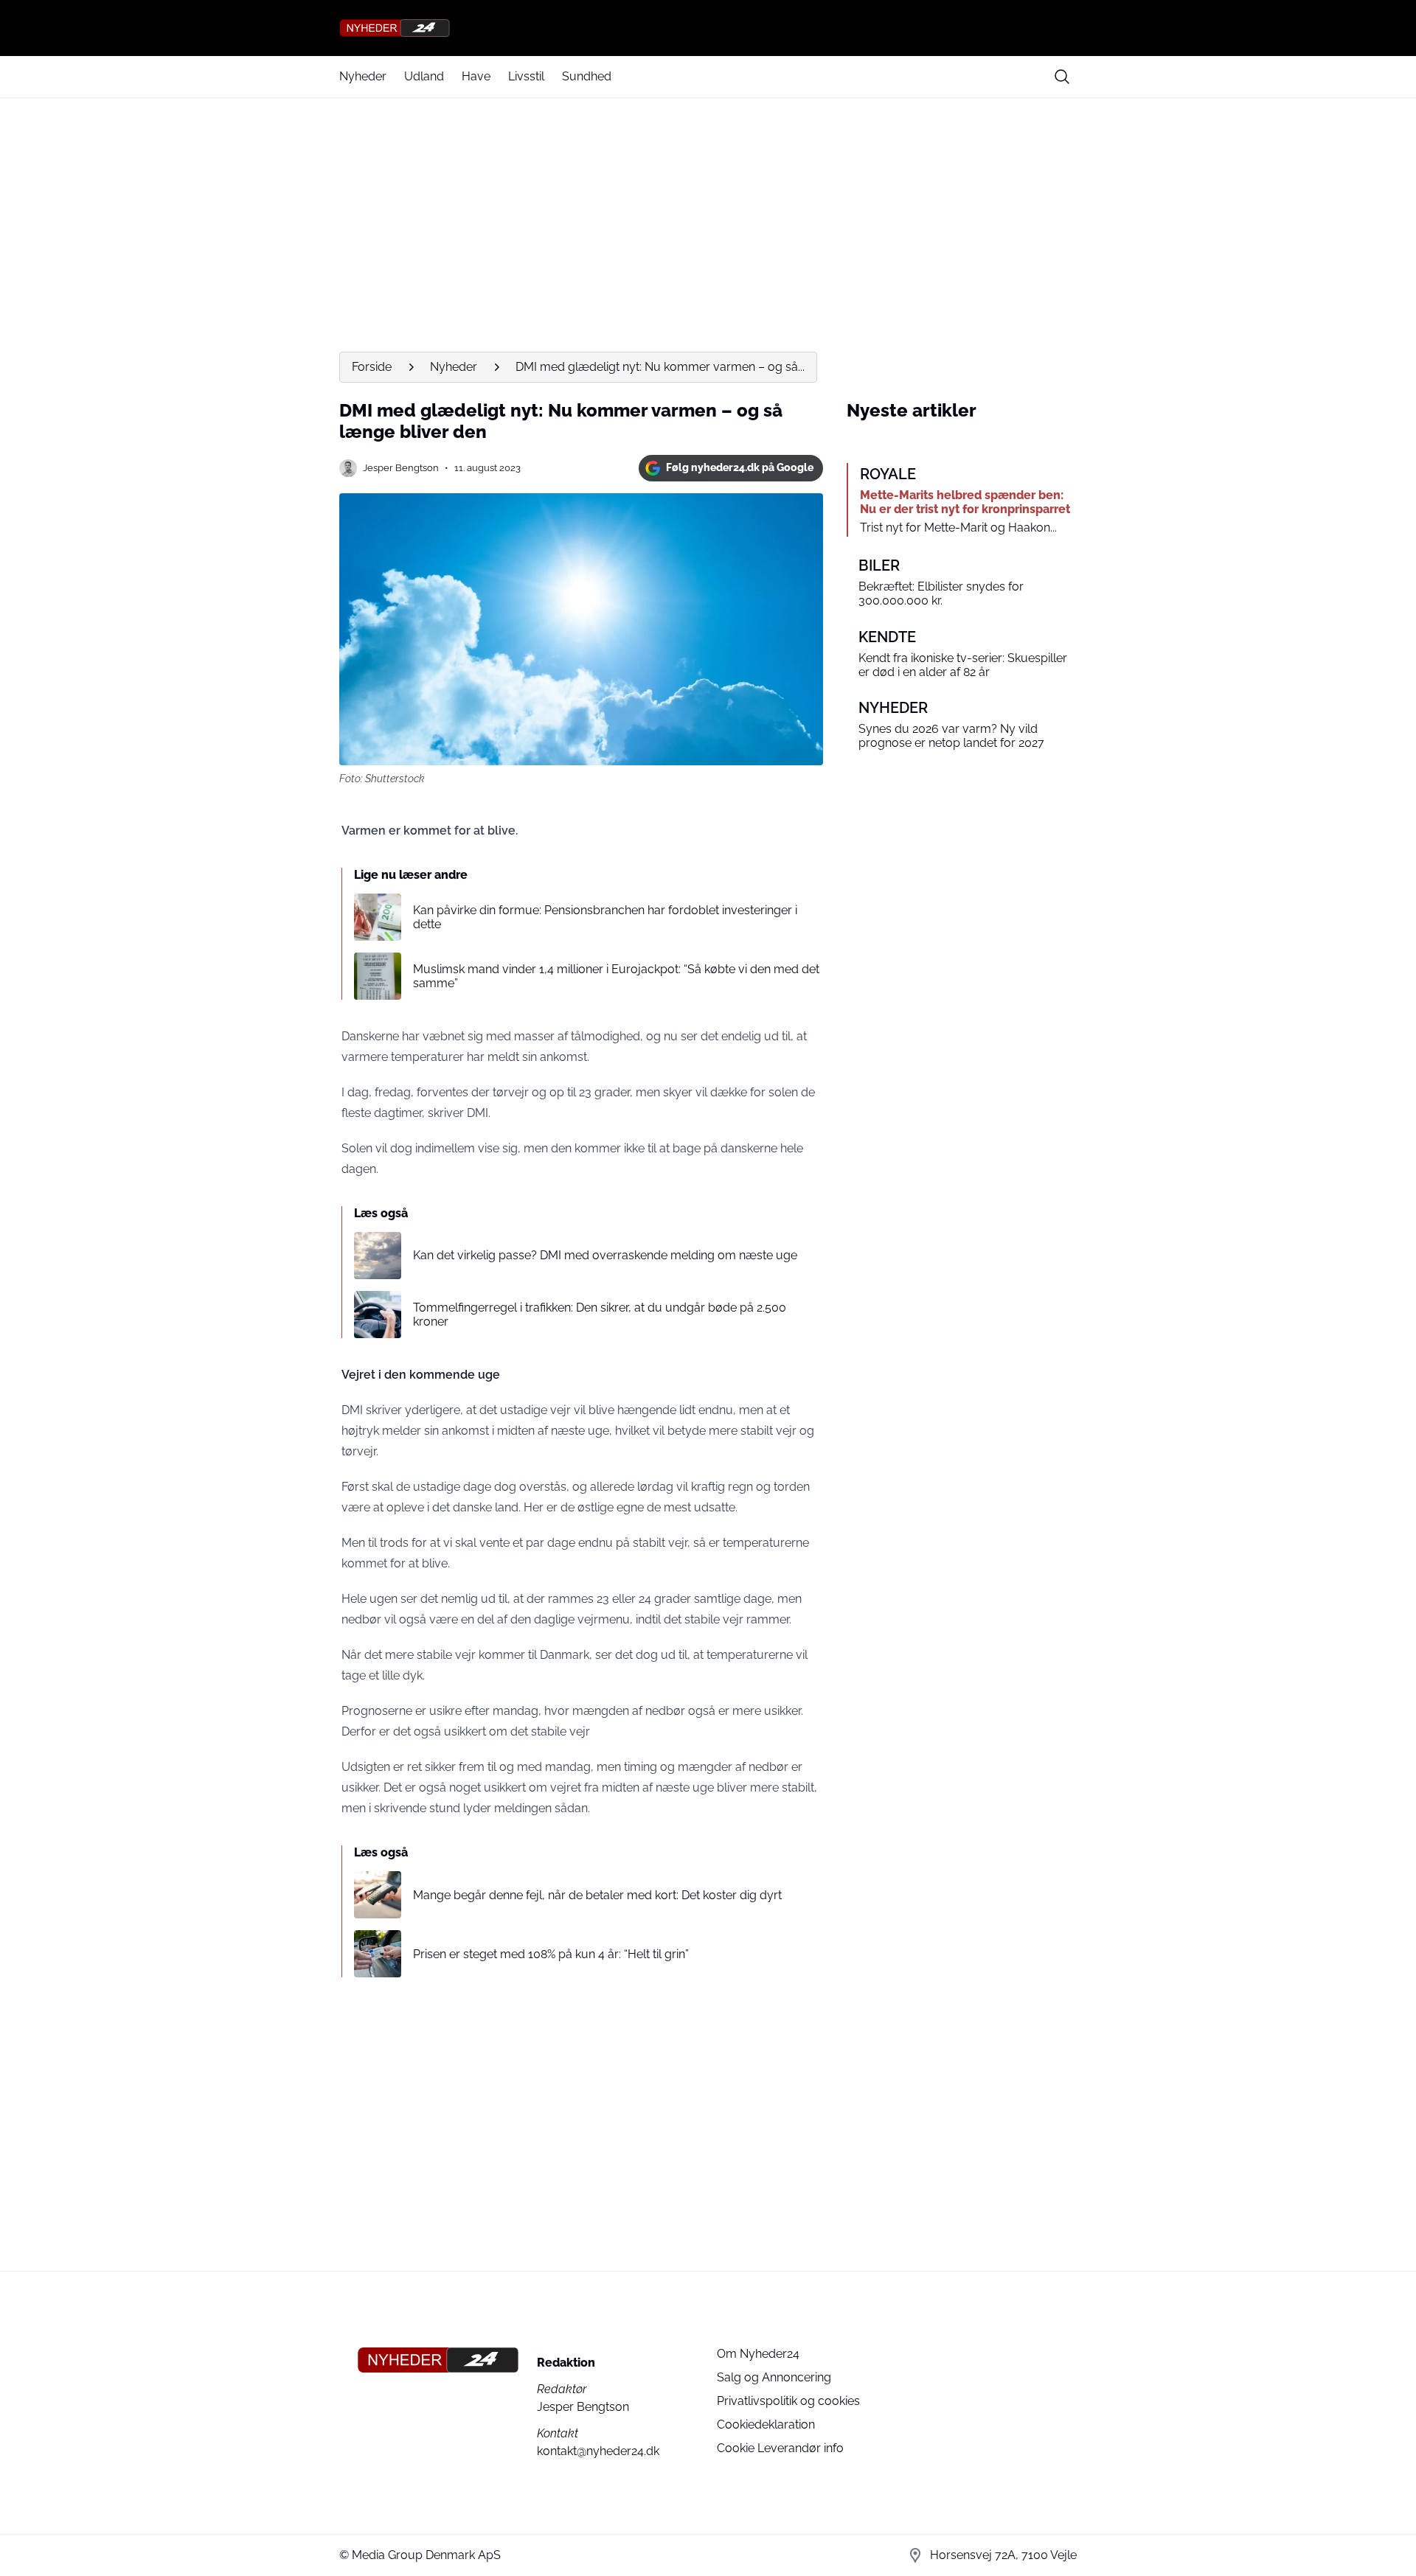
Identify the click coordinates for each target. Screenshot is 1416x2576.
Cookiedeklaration (766, 2424)
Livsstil (526, 76)
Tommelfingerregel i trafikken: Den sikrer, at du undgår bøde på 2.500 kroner (600, 1315)
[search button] (1062, 77)
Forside (372, 367)
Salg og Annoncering (774, 2377)
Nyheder (363, 76)
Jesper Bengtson (401, 468)
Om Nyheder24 (758, 2354)
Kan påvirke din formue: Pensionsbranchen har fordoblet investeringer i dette (605, 917)
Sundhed (587, 76)
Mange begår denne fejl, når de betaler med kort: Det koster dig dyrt (597, 1895)
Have (476, 76)
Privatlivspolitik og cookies (788, 2401)
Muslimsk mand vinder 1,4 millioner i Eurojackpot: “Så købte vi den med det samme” (616, 976)
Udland (424, 76)
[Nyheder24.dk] (708, 28)
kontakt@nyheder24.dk (598, 2451)
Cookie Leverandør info (780, 2448)
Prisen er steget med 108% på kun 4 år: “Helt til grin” (551, 1954)
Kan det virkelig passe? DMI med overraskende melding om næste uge (605, 1255)
